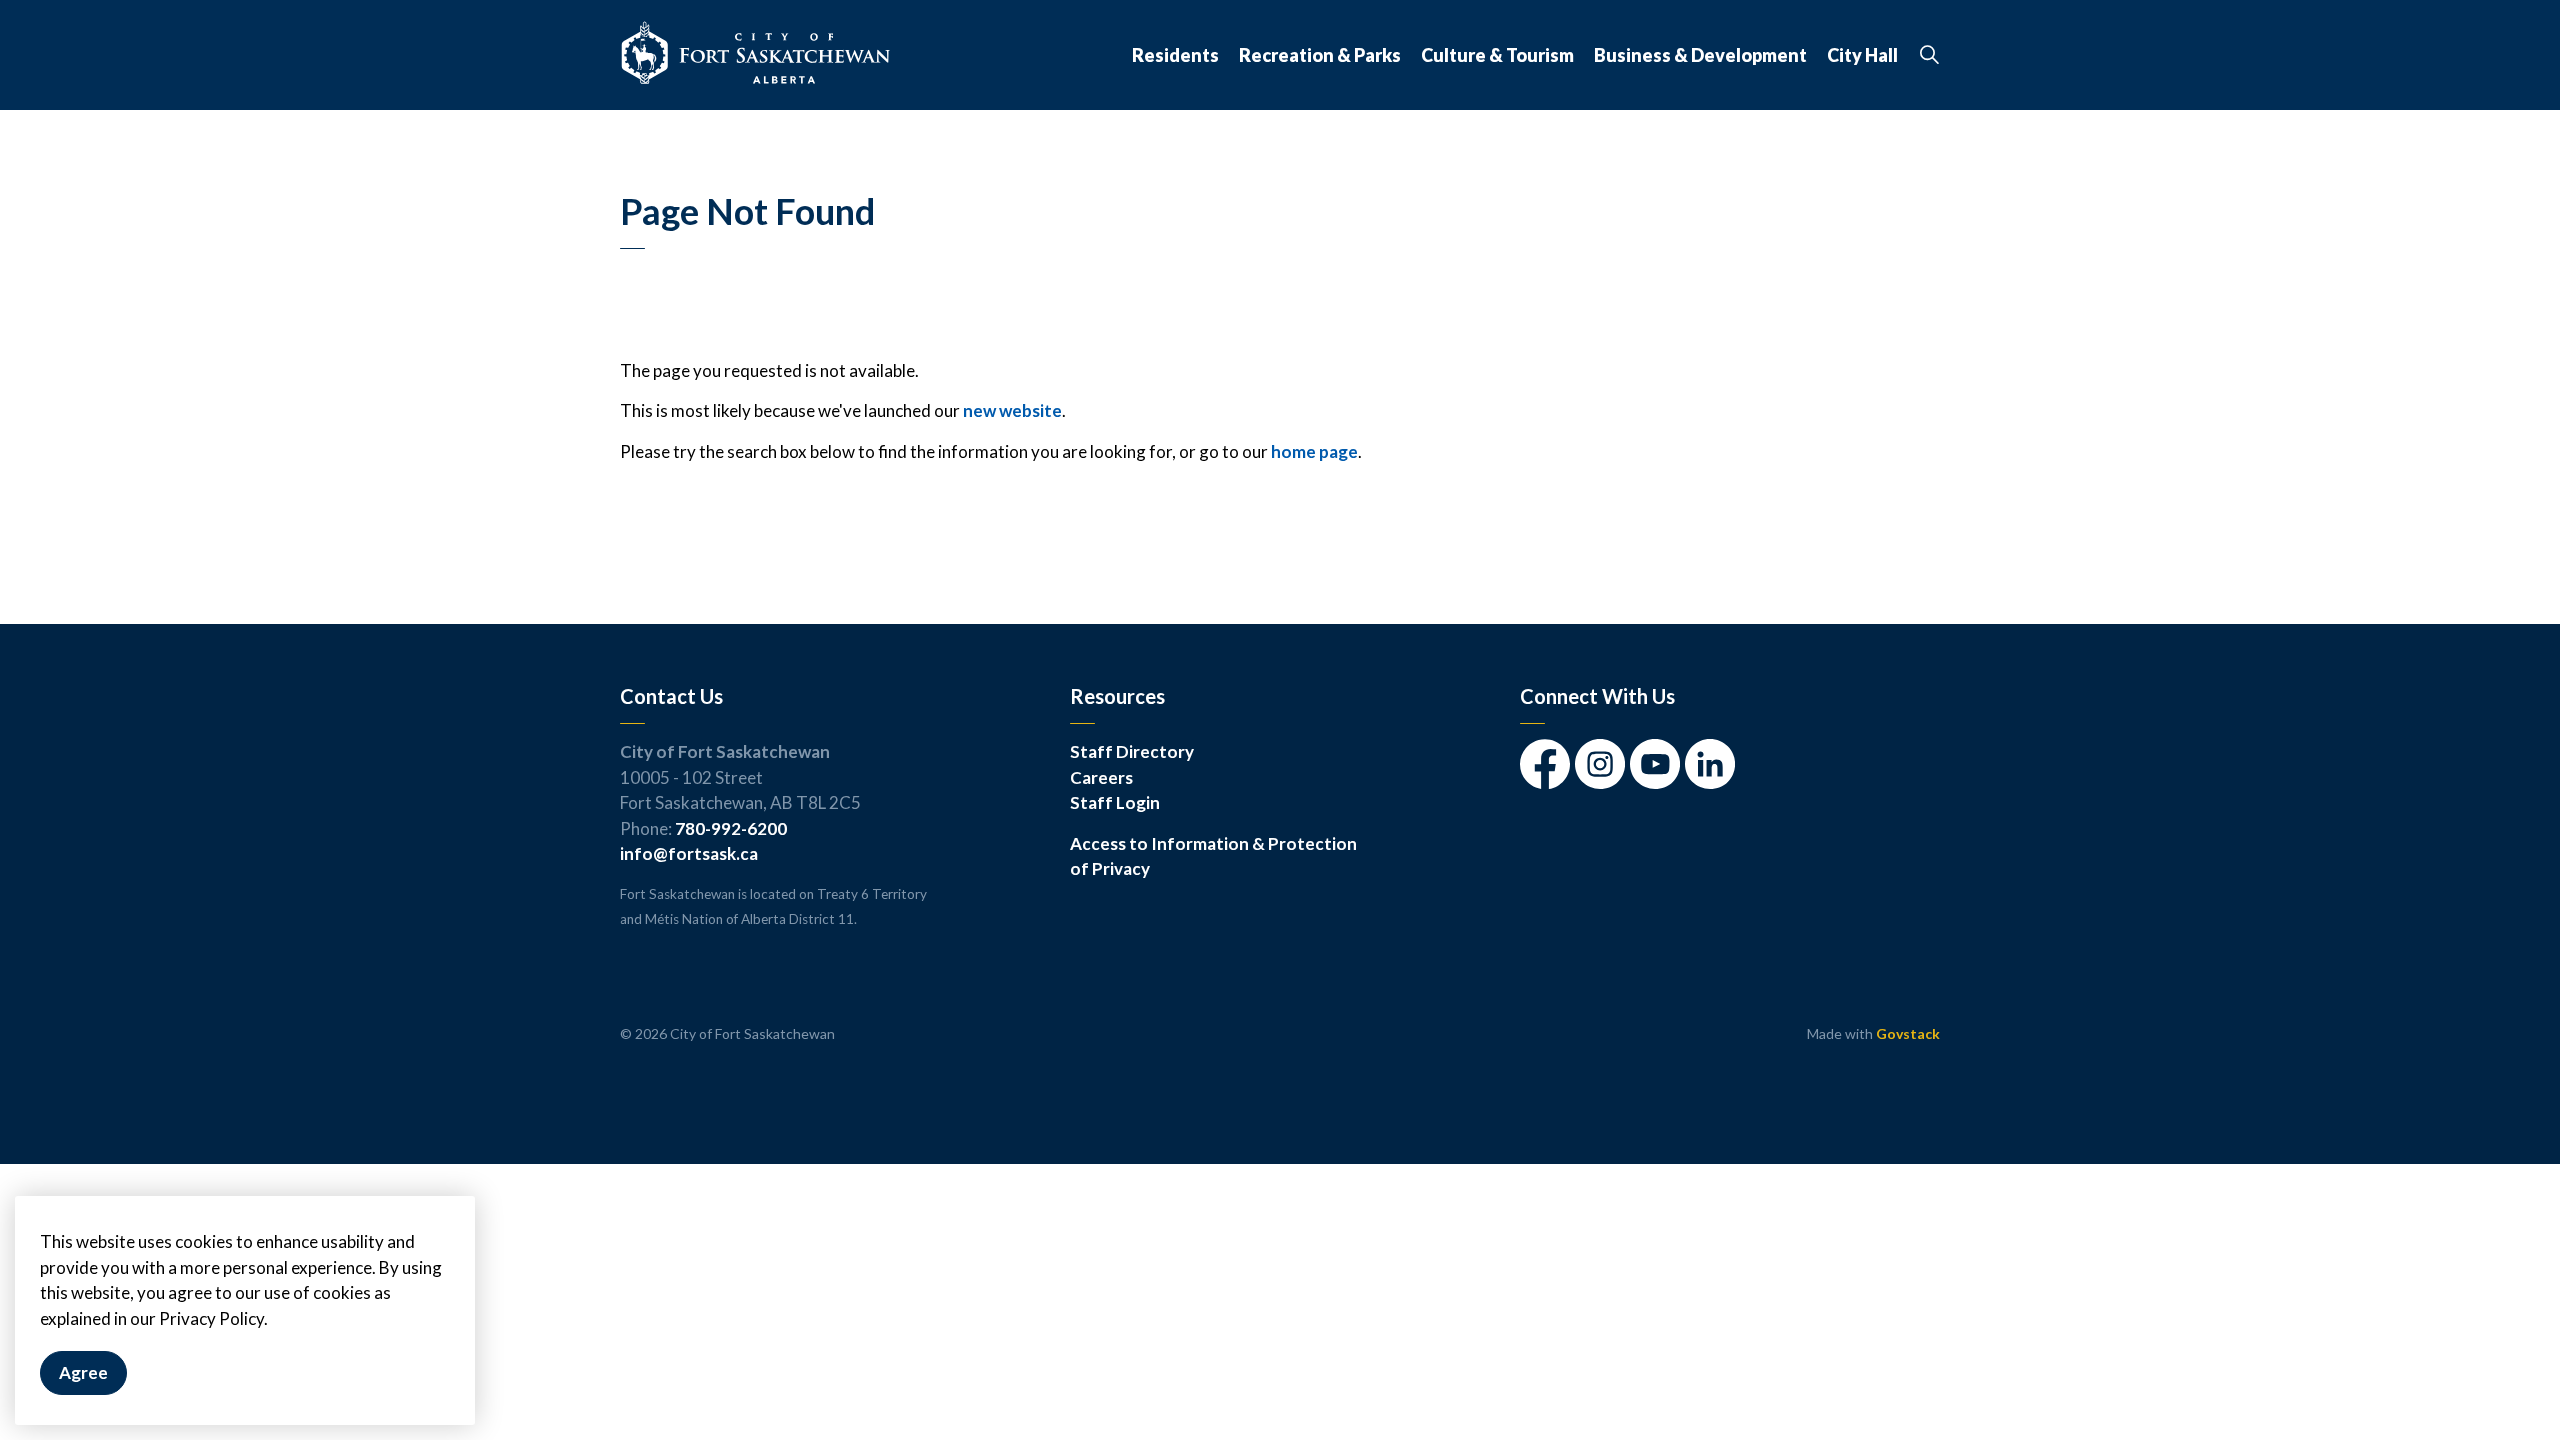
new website (1012, 410)
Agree (83, 1373)
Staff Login (1115, 802)
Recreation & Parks (1320, 55)
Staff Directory (1132, 751)
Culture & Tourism (1497, 55)
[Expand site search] (1929, 55)
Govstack (1908, 1033)
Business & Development (1700, 55)
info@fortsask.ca (689, 853)
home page (1314, 451)
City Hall (1862, 55)
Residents (1175, 55)
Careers (1101, 777)
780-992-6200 (731, 828)
